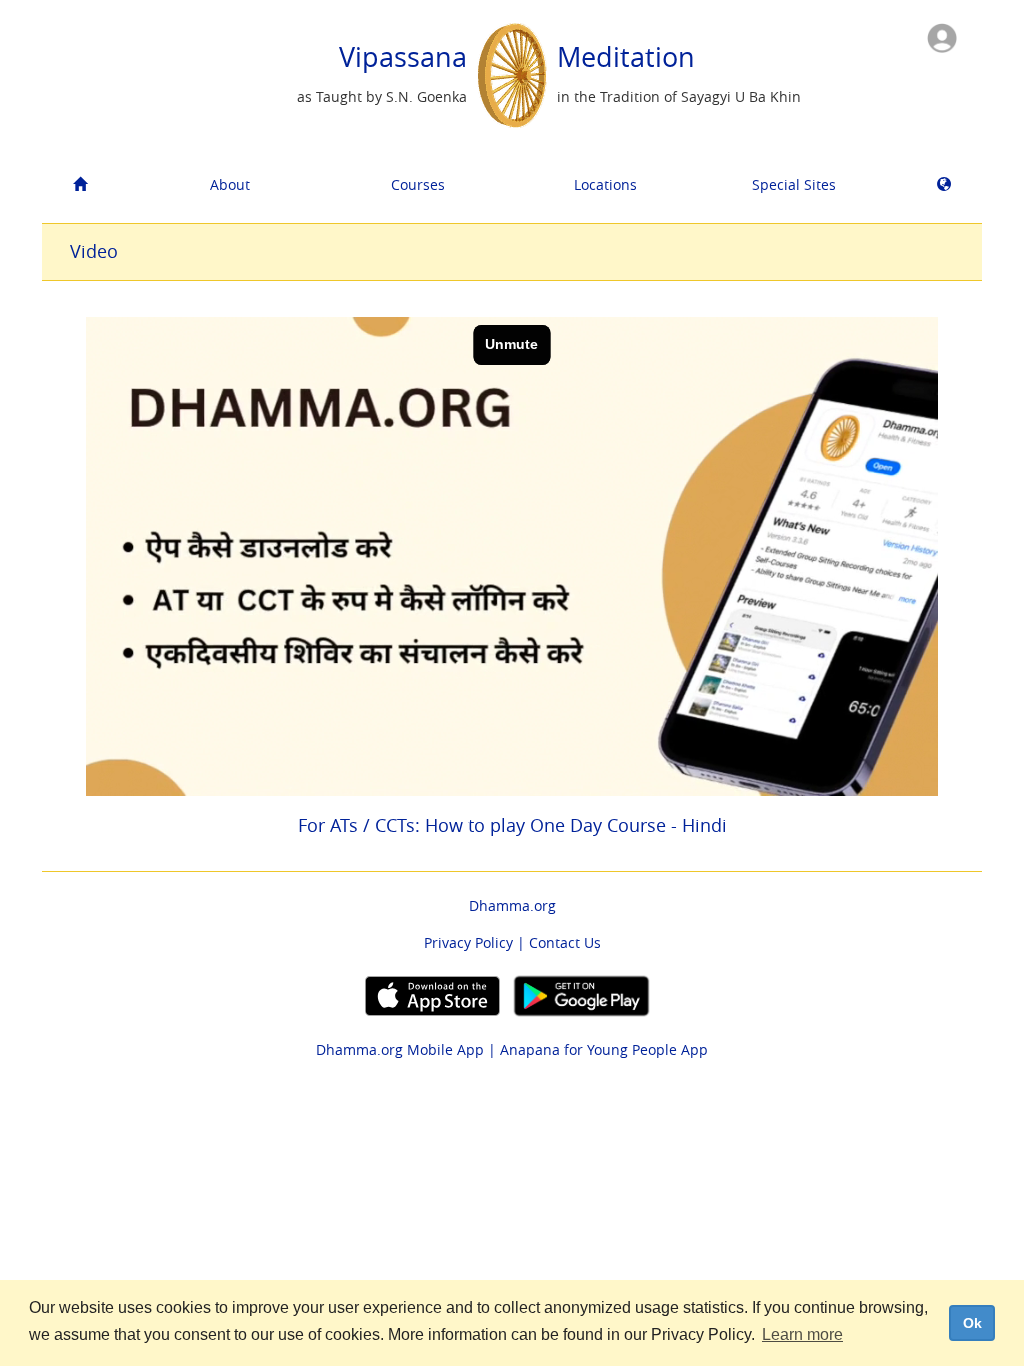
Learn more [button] (802, 1334)
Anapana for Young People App (604, 1049)
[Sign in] (942, 36)
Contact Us (565, 942)
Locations (605, 184)
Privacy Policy (468, 942)
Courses (418, 184)
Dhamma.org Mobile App (400, 1049)
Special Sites (794, 184)
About (230, 184)
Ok (972, 1323)
